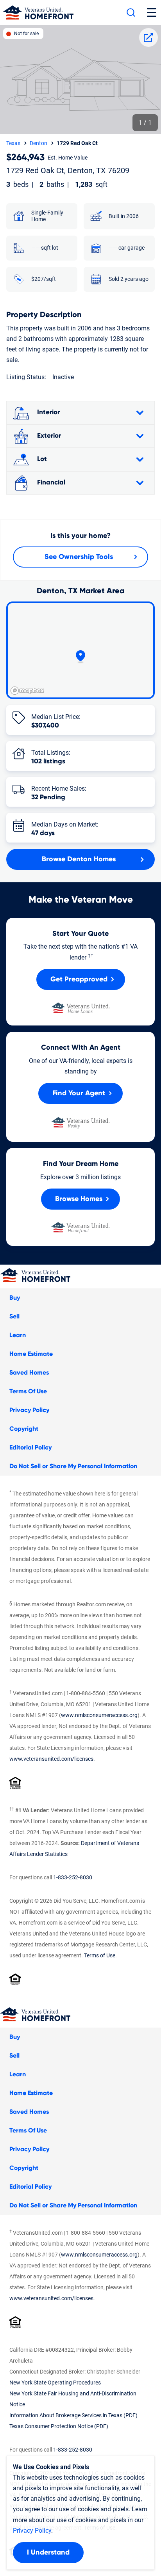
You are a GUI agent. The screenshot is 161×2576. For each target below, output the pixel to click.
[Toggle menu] (152, 12)
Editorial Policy (30, 1448)
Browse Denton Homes (79, 859)
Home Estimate (31, 1354)
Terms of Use (100, 1955)
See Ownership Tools (79, 557)
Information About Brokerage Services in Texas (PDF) (73, 2415)
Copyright (24, 1429)
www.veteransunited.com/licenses (51, 1759)
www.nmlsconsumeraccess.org (99, 1715)
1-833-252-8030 (73, 1877)
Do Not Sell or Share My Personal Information (73, 1466)
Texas (13, 143)
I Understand (48, 2553)
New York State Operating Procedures (55, 2383)
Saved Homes (29, 1373)
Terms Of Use (28, 1391)
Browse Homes (79, 1199)
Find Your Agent (79, 1093)
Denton (38, 143)
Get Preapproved (79, 979)
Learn (18, 1335)
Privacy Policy (29, 1410)
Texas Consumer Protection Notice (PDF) (59, 2426)
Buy (15, 1298)
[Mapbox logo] (27, 691)
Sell (14, 1316)
